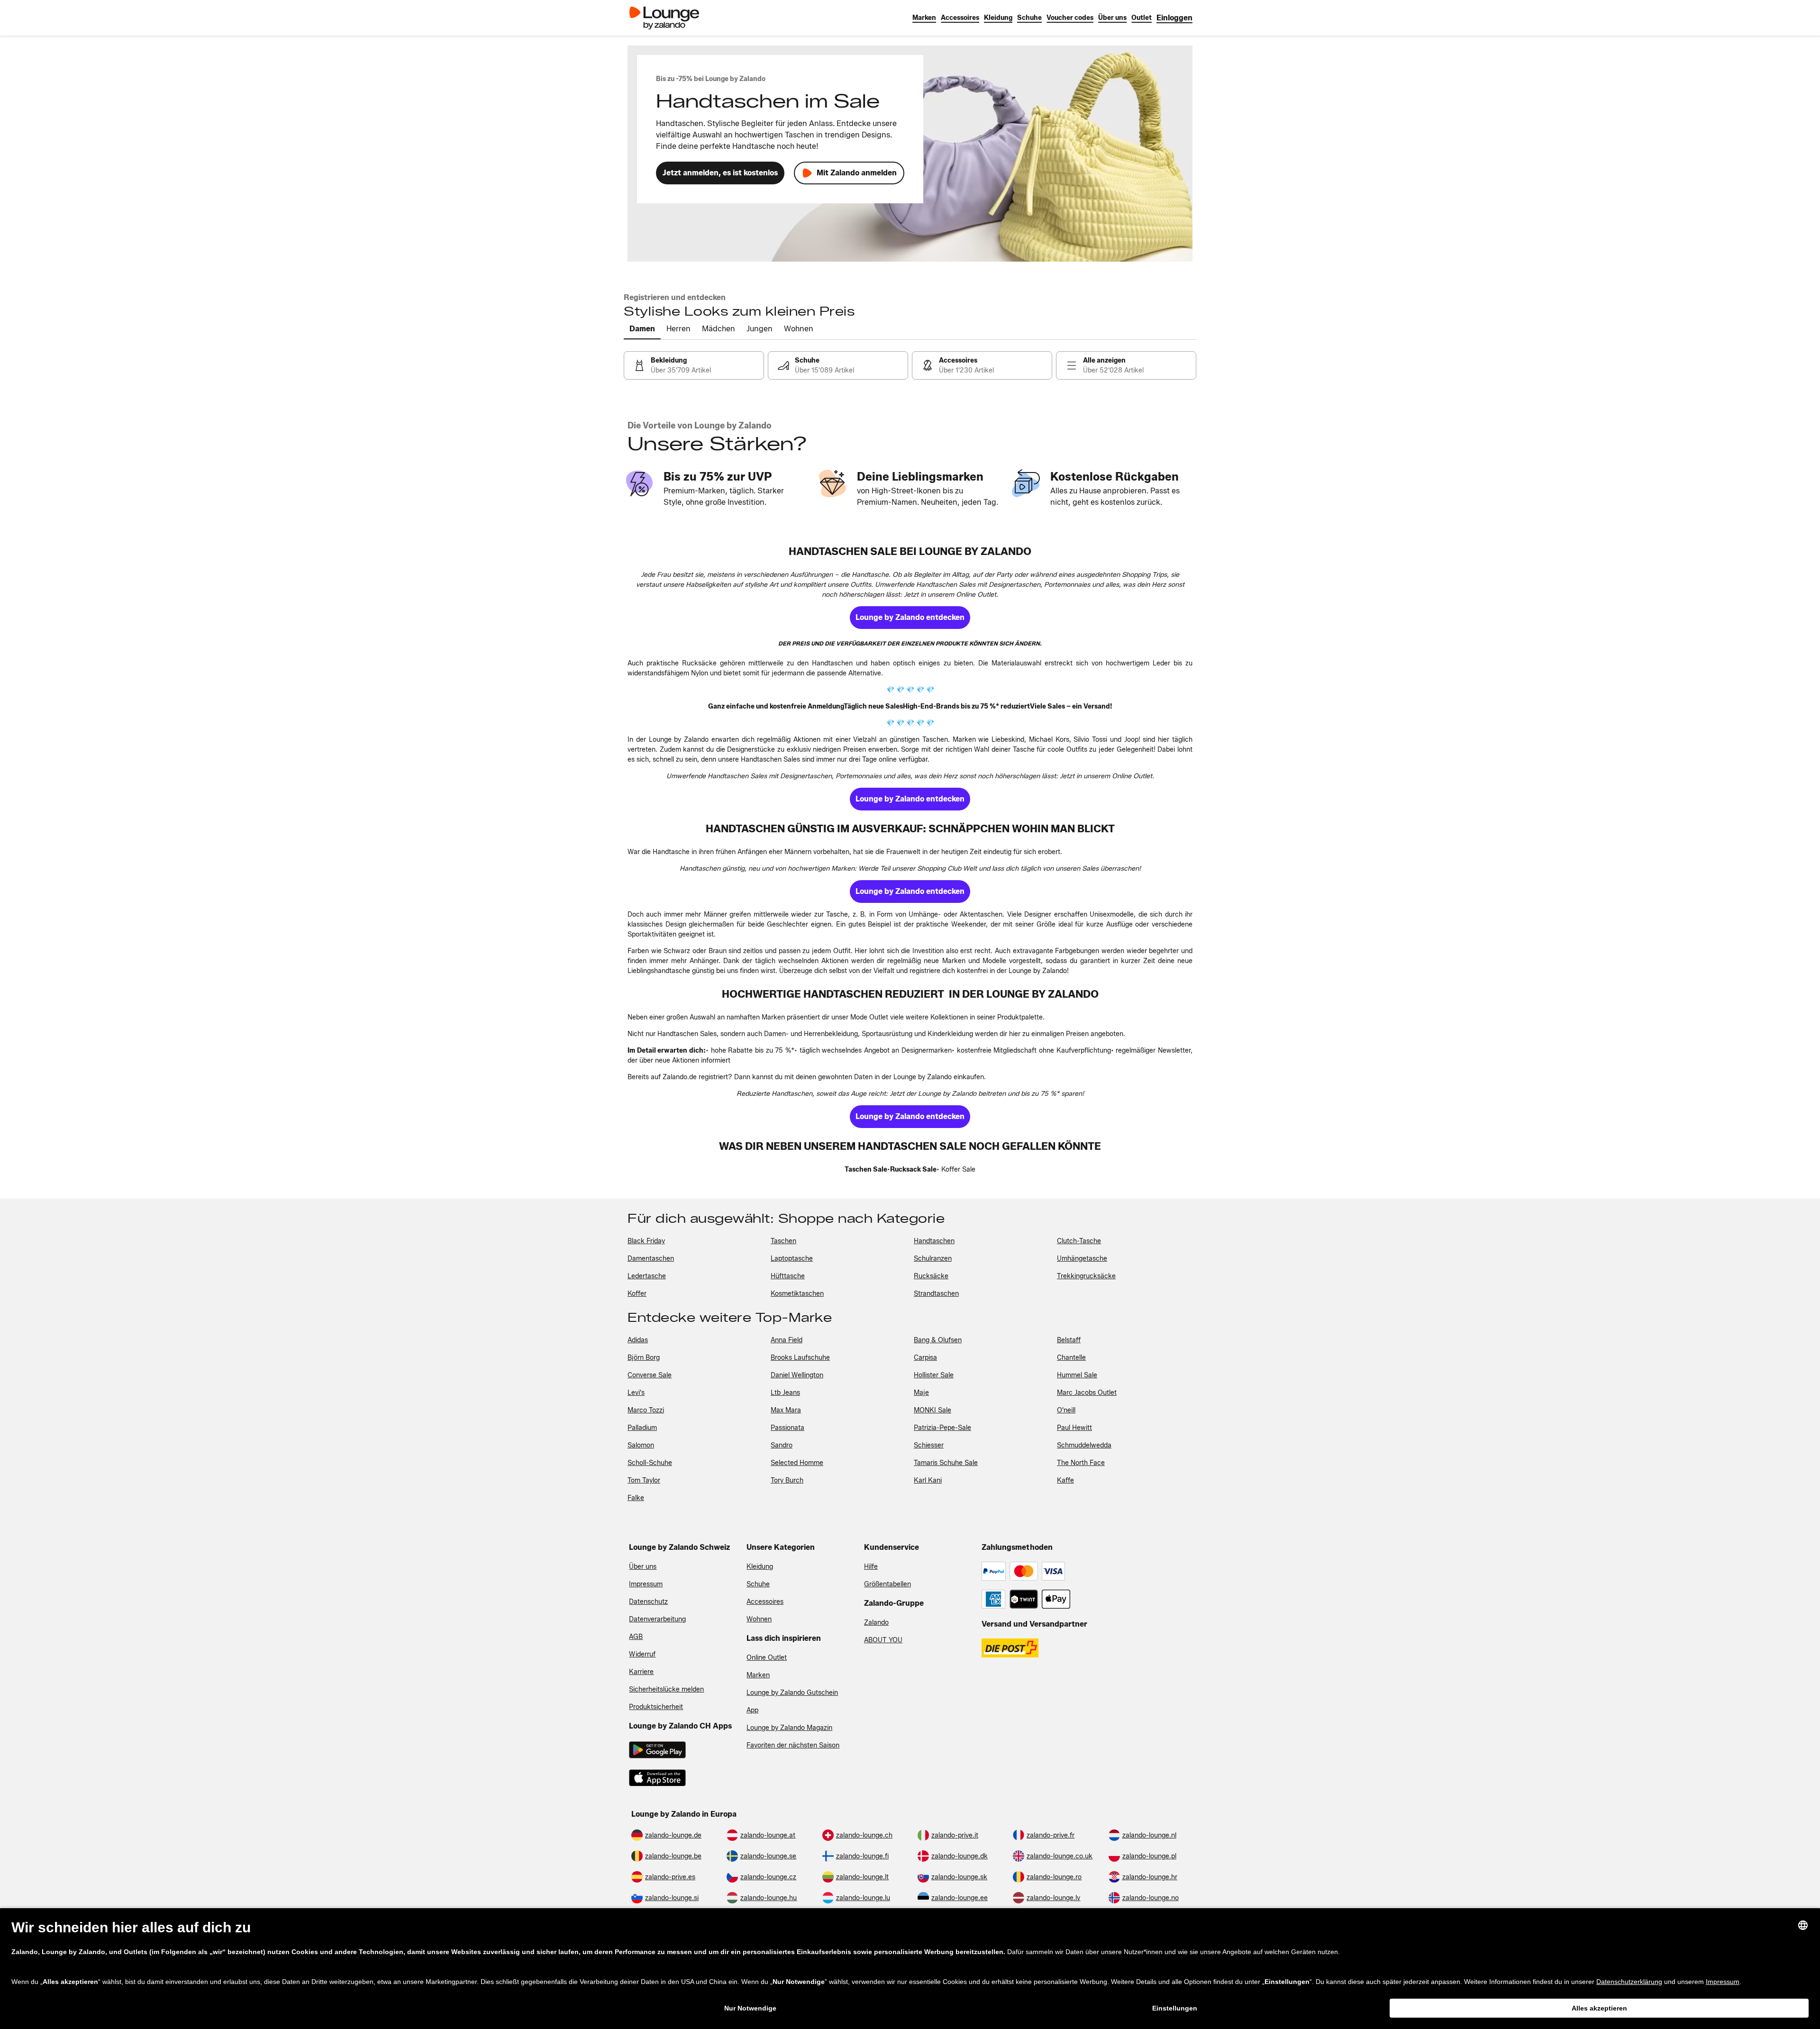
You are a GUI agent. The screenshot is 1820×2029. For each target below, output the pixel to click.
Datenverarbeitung (657, 1619)
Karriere (641, 1672)
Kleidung (760, 1567)
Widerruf (642, 1654)
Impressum (646, 1584)
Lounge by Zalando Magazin (789, 1728)
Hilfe (871, 1567)
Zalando (876, 1623)
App (752, 1710)
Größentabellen (887, 1584)
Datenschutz (648, 1602)
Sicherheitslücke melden (666, 1689)
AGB (636, 1637)
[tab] (642, 329)
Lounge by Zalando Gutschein (792, 1693)
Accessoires (765, 1602)
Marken (758, 1675)
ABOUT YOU (883, 1640)
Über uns (643, 1567)
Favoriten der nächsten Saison (793, 1745)
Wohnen (759, 1619)
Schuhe (758, 1584)
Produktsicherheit (656, 1707)
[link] (1174, 18)
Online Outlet (767, 1658)
